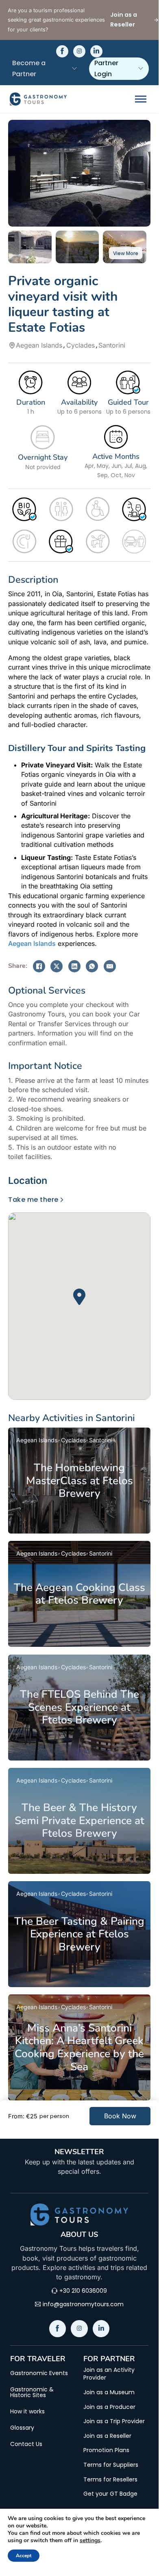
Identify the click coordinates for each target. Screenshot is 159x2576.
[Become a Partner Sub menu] (74, 68)
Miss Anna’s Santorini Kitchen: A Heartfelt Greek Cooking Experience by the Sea (79, 2047)
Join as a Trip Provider (114, 2421)
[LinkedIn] (74, 966)
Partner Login (106, 68)
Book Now (120, 2116)
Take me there (33, 1200)
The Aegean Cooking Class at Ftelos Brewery (79, 1594)
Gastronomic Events (39, 2373)
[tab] (30, 1181)
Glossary (22, 2428)
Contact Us (26, 2444)
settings (90, 2541)
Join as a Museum (109, 2392)
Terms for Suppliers (111, 2465)
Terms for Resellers (110, 2480)
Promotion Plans (106, 2450)
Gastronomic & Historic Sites (32, 2392)
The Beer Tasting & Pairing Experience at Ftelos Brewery (79, 1934)
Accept (24, 2556)
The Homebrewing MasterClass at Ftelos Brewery (79, 1480)
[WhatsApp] (92, 966)
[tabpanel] (79, 1298)
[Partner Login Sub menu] (141, 68)
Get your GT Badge (110, 2494)
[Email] (110, 966)
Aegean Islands (32, 943)
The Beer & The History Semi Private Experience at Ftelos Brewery (79, 1820)
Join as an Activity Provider (109, 2374)
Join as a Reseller (107, 2436)
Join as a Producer (109, 2407)
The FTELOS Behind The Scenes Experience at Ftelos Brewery (79, 1707)
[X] (57, 966)
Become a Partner (29, 68)
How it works (27, 2411)
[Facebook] (39, 966)
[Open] (141, 99)
